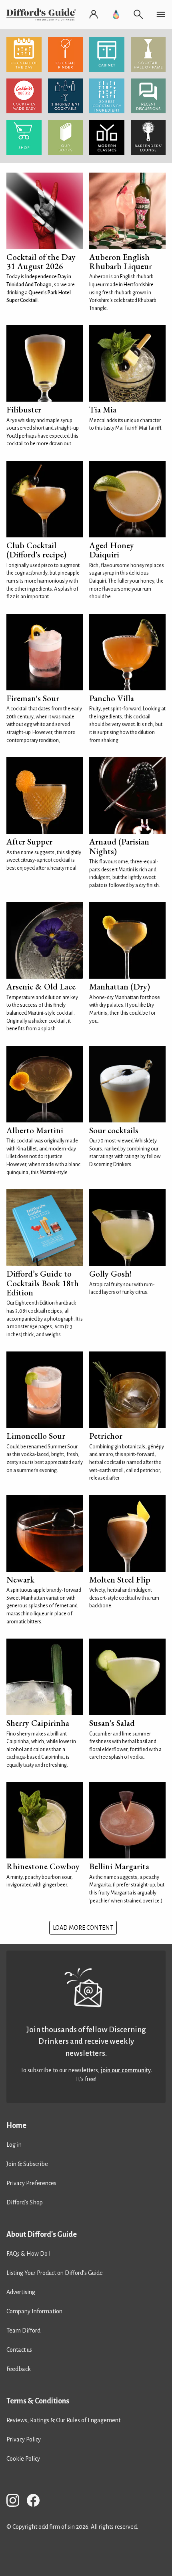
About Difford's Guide (42, 2234)
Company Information (34, 2311)
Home (16, 2126)
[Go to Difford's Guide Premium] (116, 14)
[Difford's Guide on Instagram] (16, 2502)
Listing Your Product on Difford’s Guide (55, 2273)
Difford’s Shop (25, 2202)
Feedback (19, 2369)
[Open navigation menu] (161, 14)
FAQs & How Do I (29, 2254)
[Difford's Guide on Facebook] (36, 2502)
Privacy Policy (24, 2439)
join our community (126, 2070)
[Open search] (138, 14)
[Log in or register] (94, 14)
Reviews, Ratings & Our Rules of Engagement (63, 2420)
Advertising (21, 2292)
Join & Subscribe (27, 2164)
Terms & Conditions (38, 2401)
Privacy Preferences (31, 2183)
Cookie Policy (23, 2459)
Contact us (19, 2350)
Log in (14, 2145)
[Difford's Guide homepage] (43, 14)
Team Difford (23, 2331)
